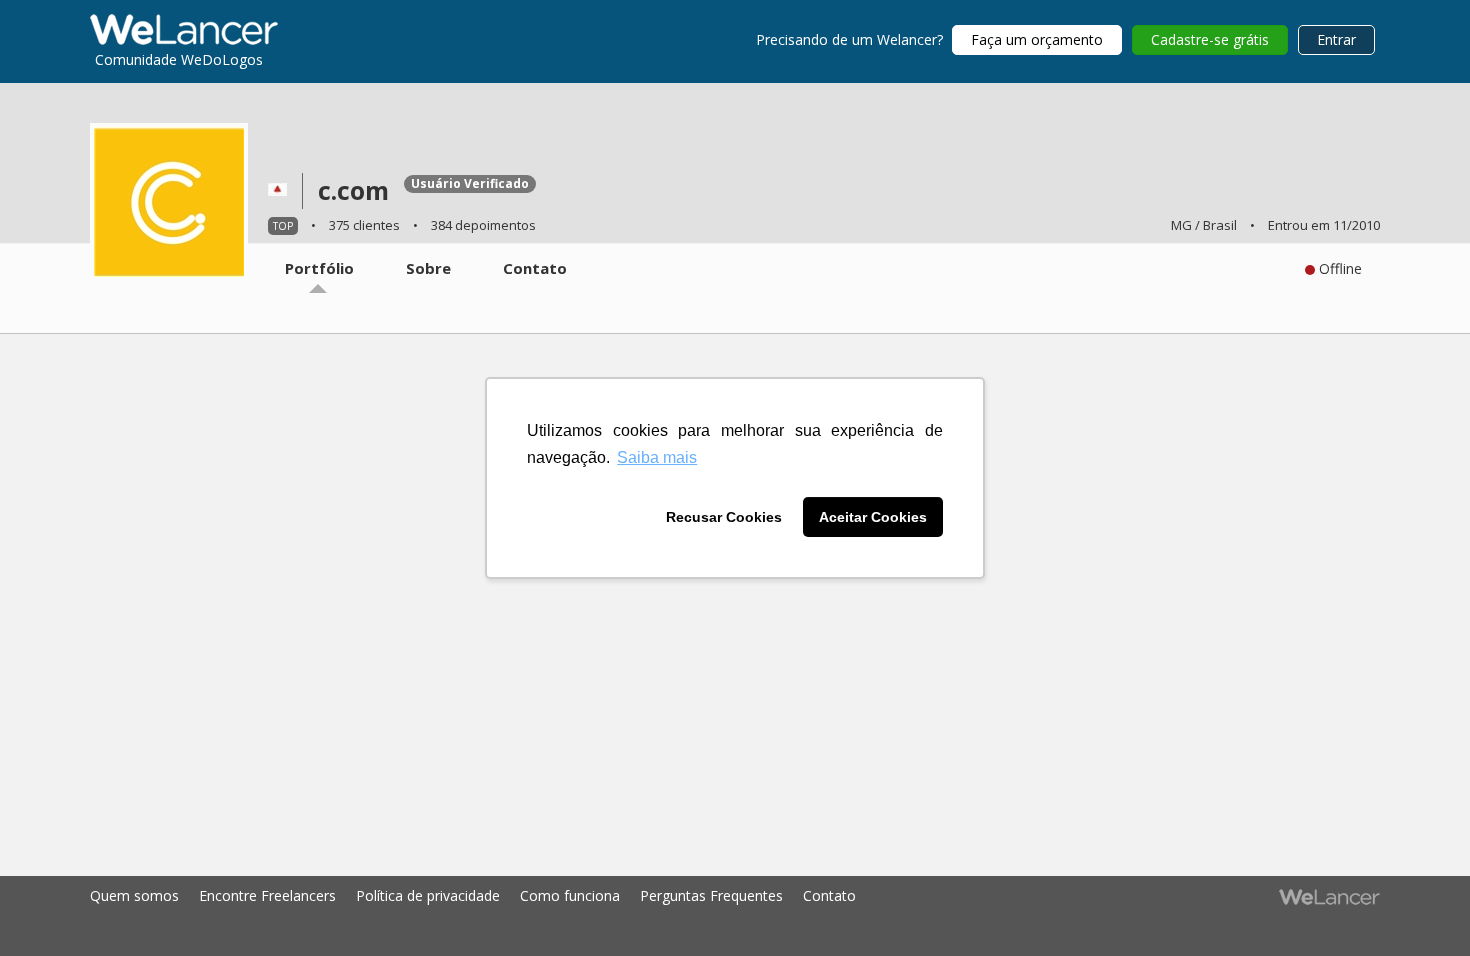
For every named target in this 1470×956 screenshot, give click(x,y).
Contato (829, 895)
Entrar (1336, 39)
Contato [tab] (535, 268)
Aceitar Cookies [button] (873, 517)
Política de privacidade (428, 895)
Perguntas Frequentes (711, 895)
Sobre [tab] (428, 268)
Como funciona (570, 895)
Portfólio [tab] (319, 268)
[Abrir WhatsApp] (52, 907)
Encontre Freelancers (267, 895)
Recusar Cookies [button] (724, 517)
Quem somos (134, 895)
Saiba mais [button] (657, 457)
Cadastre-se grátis (1210, 39)
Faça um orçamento (1037, 39)
